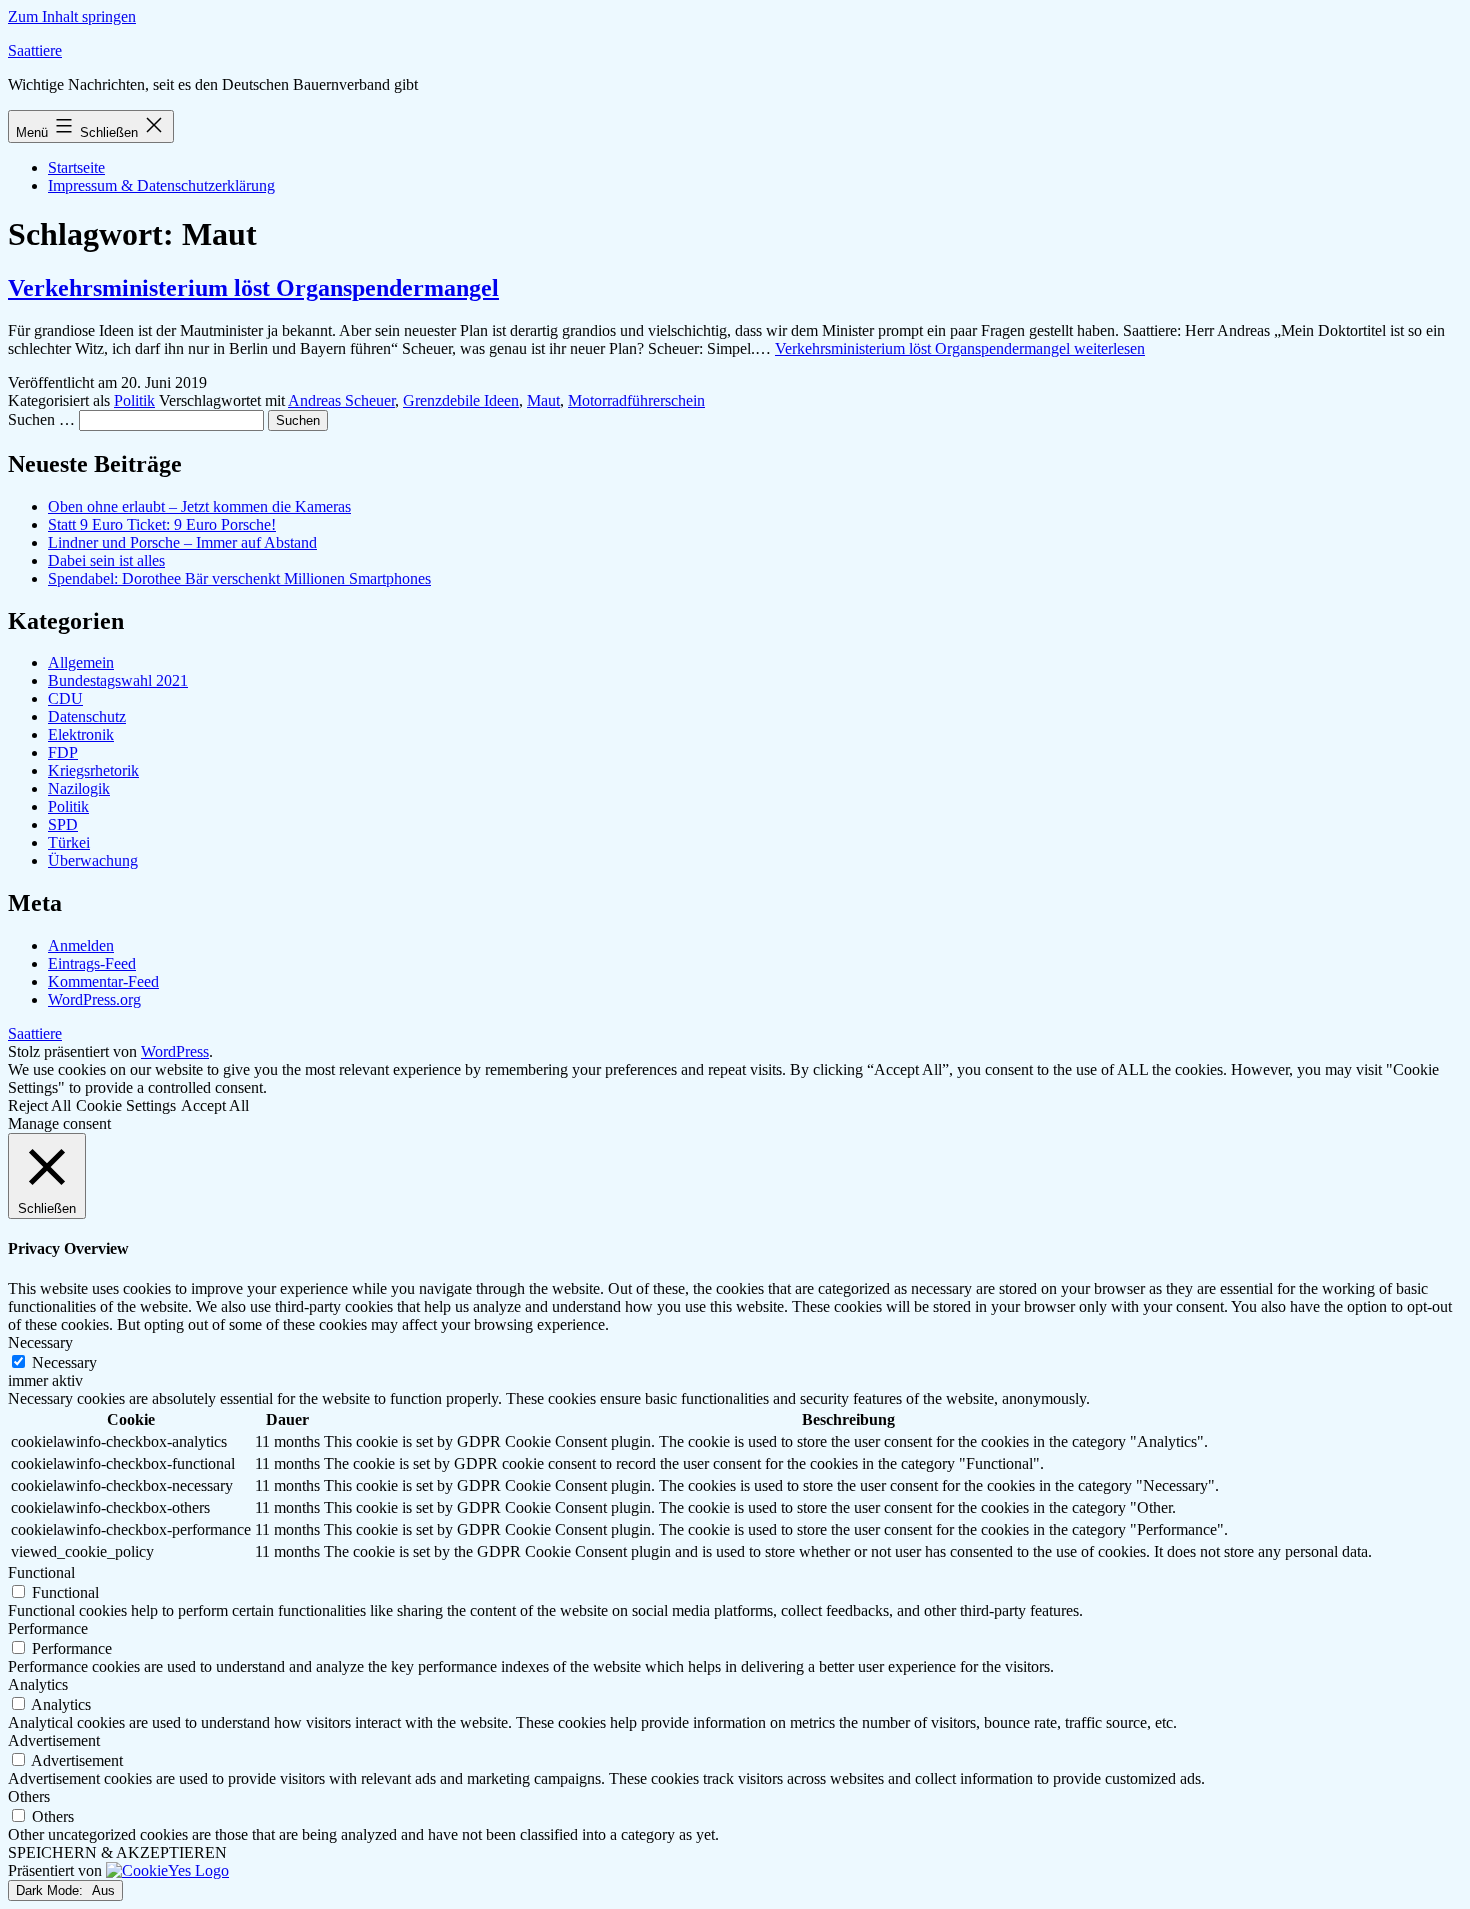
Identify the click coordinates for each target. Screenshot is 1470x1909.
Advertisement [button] (54, 1740)
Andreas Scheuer (341, 400)
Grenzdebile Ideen (461, 400)
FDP (63, 752)
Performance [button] (48, 1628)
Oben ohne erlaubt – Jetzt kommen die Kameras (199, 506)
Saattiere (35, 50)
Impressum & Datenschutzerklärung (161, 185)
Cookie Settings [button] (126, 1105)
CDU (65, 698)
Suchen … (41, 419)
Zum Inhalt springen (72, 16)
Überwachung (93, 860)
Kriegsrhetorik (93, 770)
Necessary (64, 1362)
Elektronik (81, 734)
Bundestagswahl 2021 (118, 680)
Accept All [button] (215, 1105)
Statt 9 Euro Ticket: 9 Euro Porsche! (162, 524)
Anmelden (81, 945)
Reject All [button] (39, 1105)
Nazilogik (79, 788)
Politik (134, 400)
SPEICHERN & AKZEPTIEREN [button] (117, 1852)
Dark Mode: (51, 1890)
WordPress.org (94, 999)
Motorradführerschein (636, 400)
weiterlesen (960, 348)
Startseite (76, 167)
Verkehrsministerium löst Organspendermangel (253, 288)
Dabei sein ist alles (106, 560)
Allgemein (81, 662)
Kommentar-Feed (103, 981)
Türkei (69, 842)
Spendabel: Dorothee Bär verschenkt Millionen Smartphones (239, 578)
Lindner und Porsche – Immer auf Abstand (182, 542)
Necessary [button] (40, 1342)
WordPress (175, 1051)
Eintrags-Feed (92, 963)
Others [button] (29, 1796)
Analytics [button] (38, 1684)
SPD (63, 824)
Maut (543, 400)
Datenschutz (87, 716)
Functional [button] (41, 1572)
